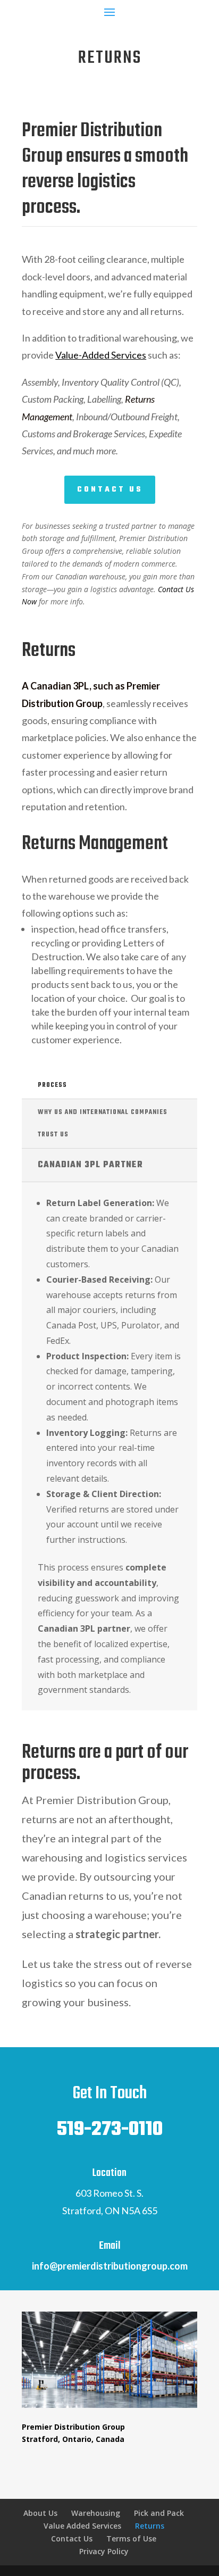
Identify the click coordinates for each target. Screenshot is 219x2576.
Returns (150, 2526)
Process (52, 1085)
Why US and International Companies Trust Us (103, 1124)
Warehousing (96, 2513)
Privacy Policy (104, 2551)
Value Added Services (82, 2526)
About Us (40, 2513)
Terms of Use (131, 2538)
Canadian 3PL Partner (90, 1165)
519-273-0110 (109, 2130)
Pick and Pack (159, 2513)
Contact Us (110, 490)
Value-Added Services (101, 355)
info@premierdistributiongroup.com (110, 2266)
